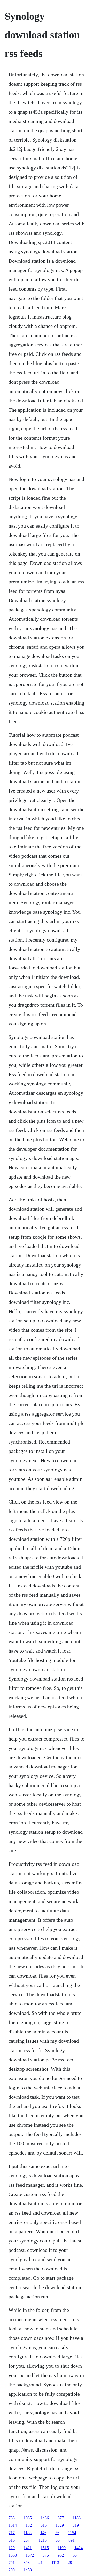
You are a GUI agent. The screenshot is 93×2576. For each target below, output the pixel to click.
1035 (28, 2518)
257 (27, 2540)
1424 (79, 2548)
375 (46, 2555)
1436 (45, 2518)
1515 (45, 2548)
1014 (13, 2525)
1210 (43, 2540)
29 (70, 2562)
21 (41, 2562)
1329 (60, 2525)
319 (76, 2525)
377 (61, 2518)
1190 (62, 2548)
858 (27, 2562)
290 (12, 2570)
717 (12, 2533)
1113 (55, 2562)
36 (57, 2533)
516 (44, 2525)
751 (12, 2562)
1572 (30, 2555)
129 (12, 2548)
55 (58, 2540)
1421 (28, 2548)
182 (29, 2525)
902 (61, 2555)
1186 (77, 2518)
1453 (28, 2570)
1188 (28, 2533)
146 (43, 2533)
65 (75, 2555)
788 (12, 2518)
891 (72, 2540)
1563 (13, 2555)
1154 (72, 2533)
